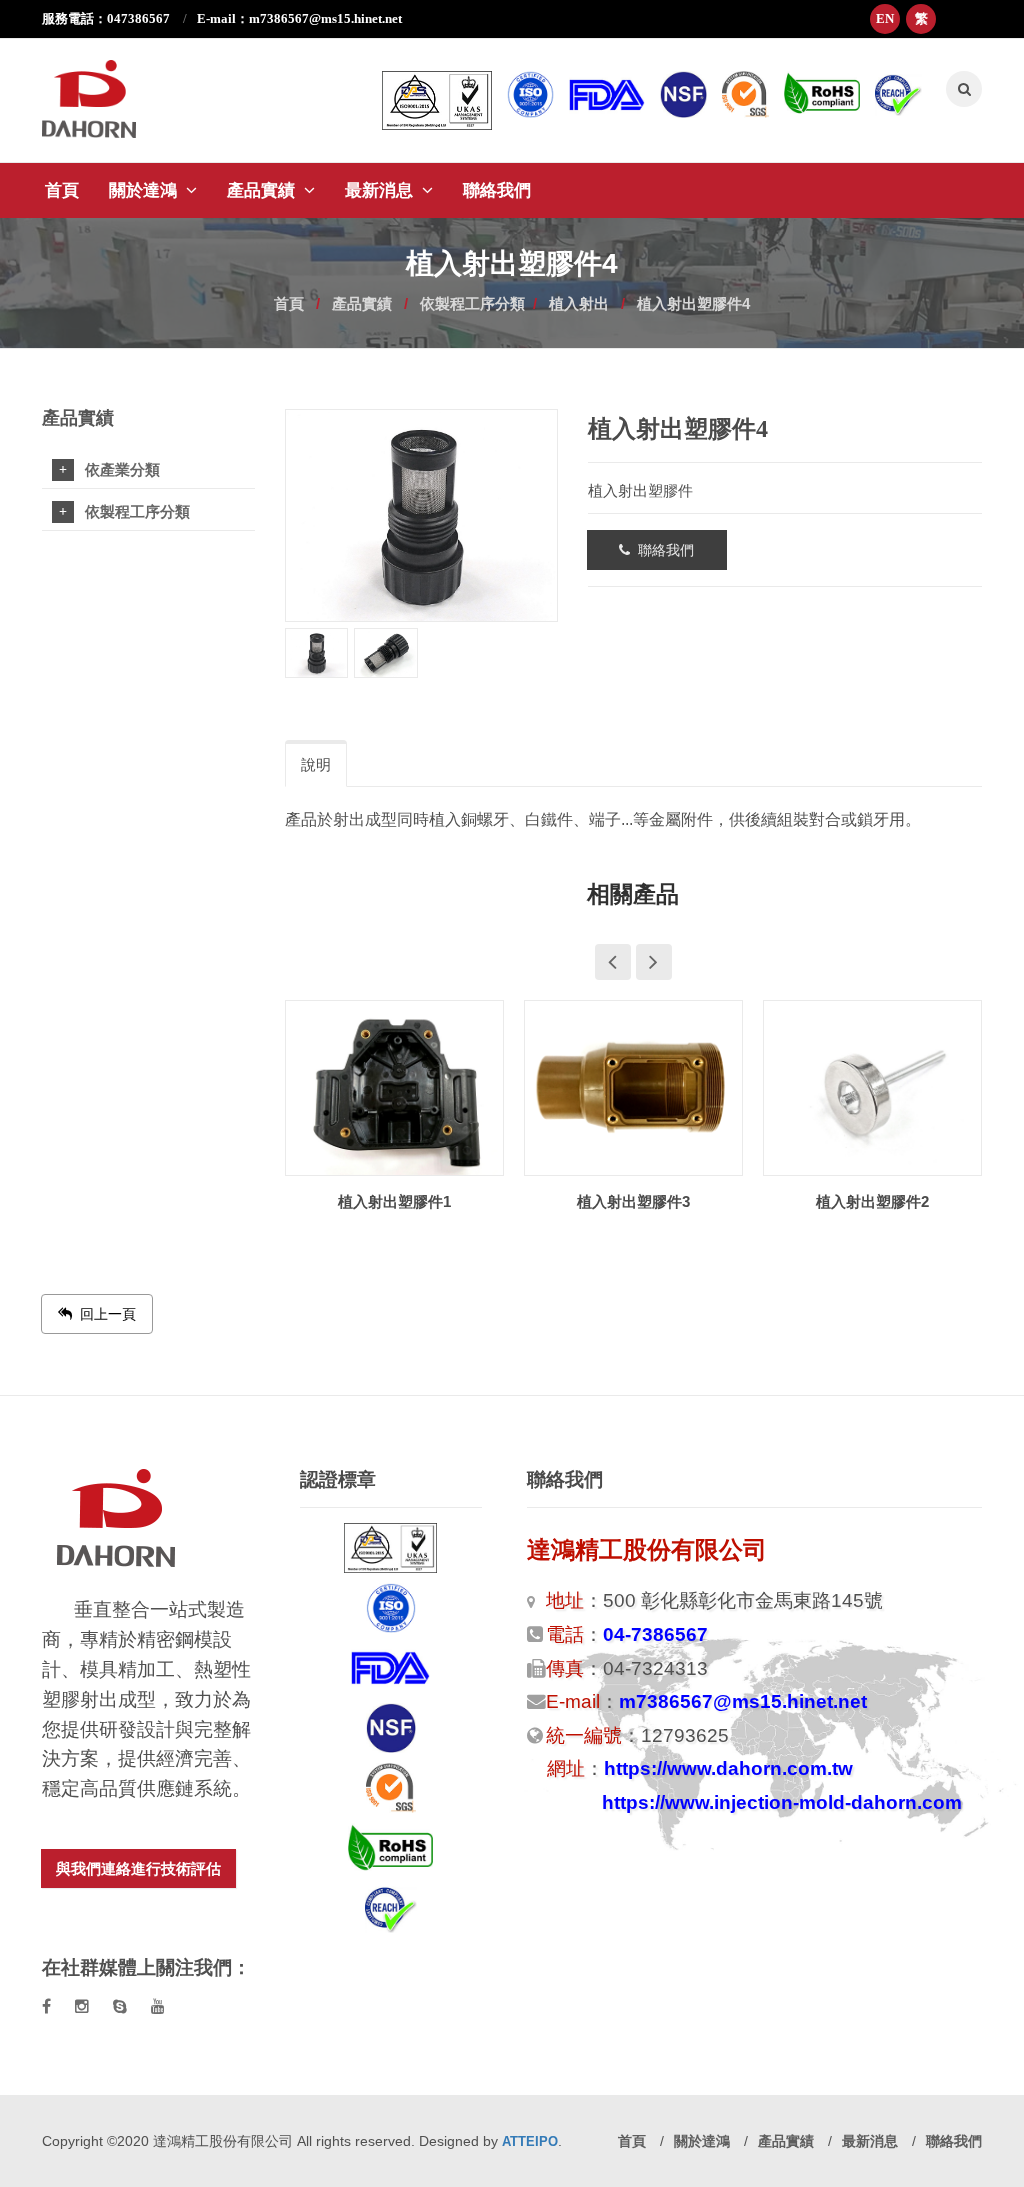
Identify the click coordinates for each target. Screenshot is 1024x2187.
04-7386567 (655, 1634)
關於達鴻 (704, 2141)
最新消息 (872, 2141)
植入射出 (579, 303)
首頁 (62, 190)
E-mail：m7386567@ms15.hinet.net (299, 18)
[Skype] (120, 2007)
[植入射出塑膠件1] (394, 1090)
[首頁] (104, 89)
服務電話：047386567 (107, 18)
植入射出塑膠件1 (394, 1201)
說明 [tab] (316, 764)
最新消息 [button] (381, 190)
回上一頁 (104, 1314)
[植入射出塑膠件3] (633, 1090)
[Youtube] (158, 2007)
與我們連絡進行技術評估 (138, 1868)
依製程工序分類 (472, 303)
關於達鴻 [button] (145, 190)
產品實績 (362, 303)
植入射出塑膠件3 (633, 1201)
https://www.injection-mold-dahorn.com (782, 1802)
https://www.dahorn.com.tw (728, 1768)
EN (885, 18)
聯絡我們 (497, 190)
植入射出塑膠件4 (693, 303)
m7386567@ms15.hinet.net (743, 1701)
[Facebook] (46, 2007)
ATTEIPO (530, 2141)
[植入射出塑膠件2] (872, 1090)
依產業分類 (122, 470)
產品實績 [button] (263, 190)
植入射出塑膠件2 (872, 1201)
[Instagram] (82, 2007)
